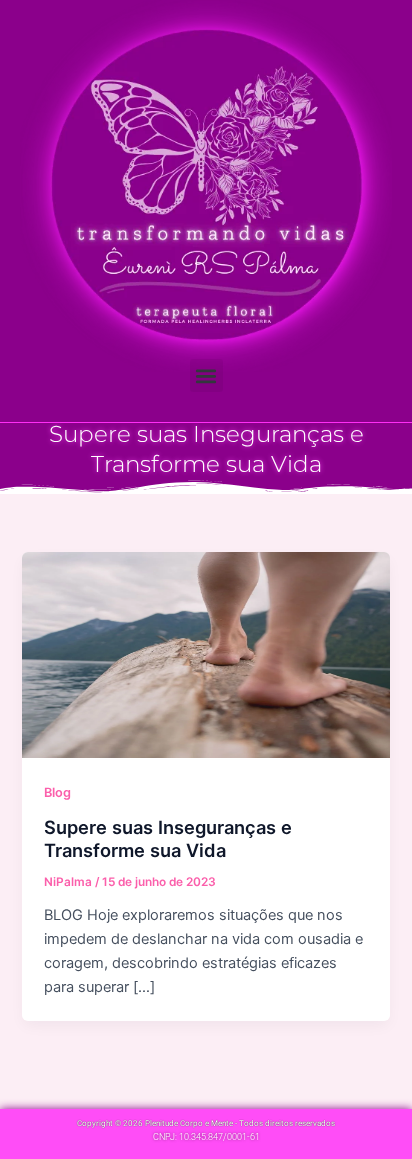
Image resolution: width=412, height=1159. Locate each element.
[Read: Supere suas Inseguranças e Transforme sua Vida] (205, 654)
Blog (57, 792)
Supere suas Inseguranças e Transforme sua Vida (168, 839)
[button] (206, 375)
